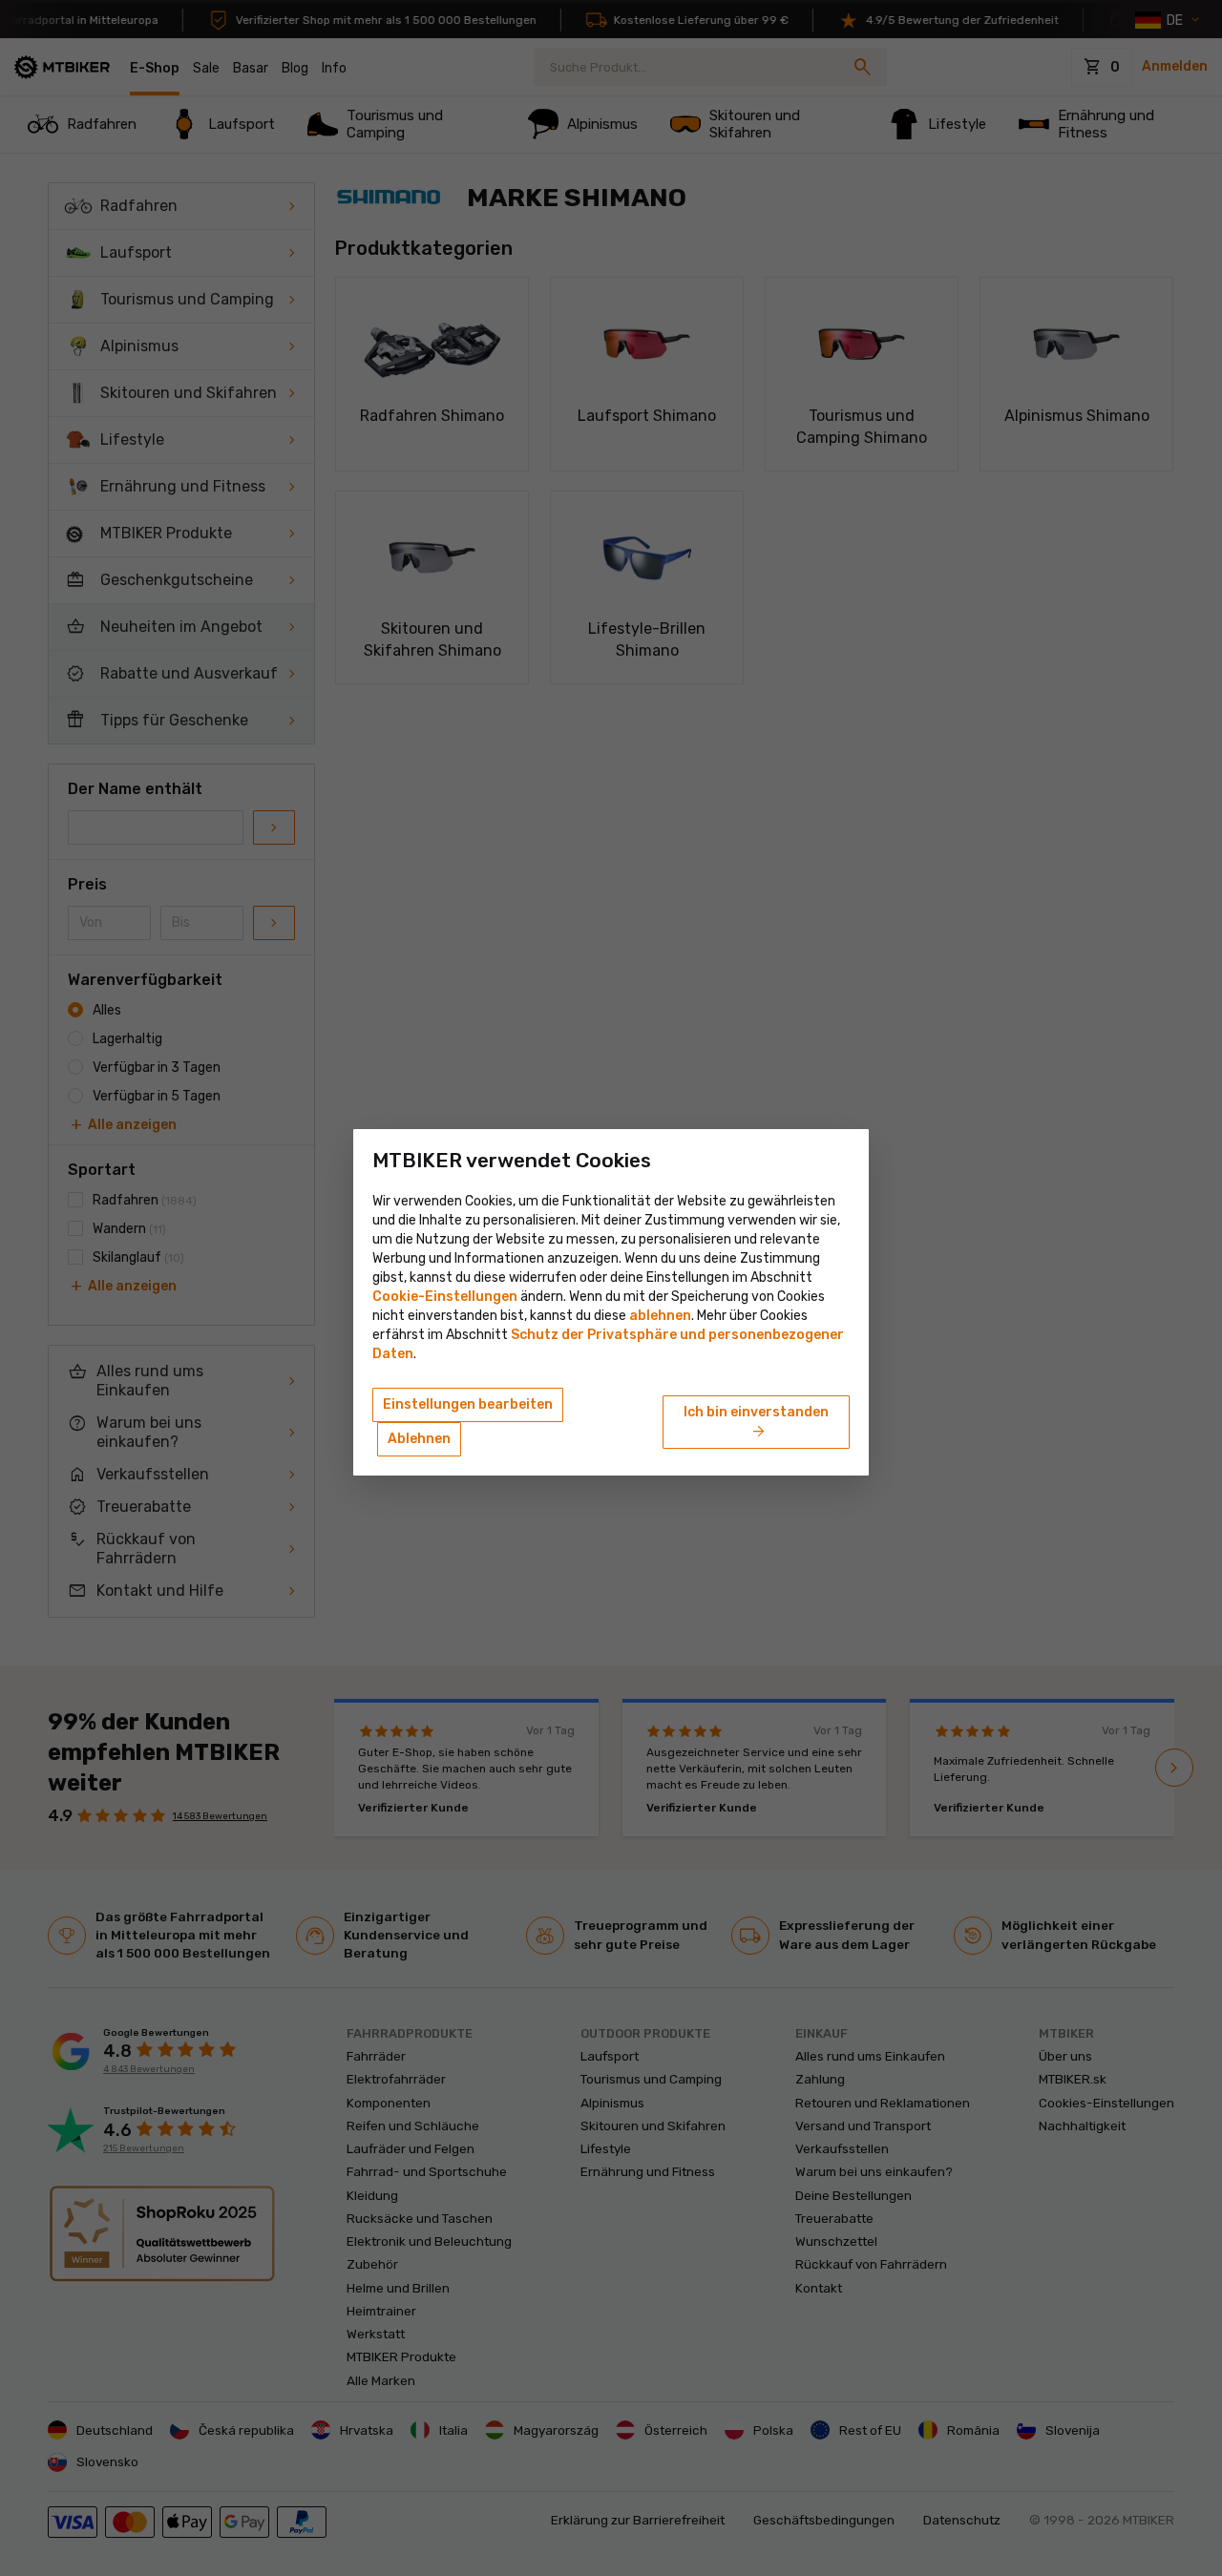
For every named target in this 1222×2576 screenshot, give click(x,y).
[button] (660, 1316)
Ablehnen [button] (419, 1439)
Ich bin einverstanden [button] (756, 1423)
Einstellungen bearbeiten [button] (468, 1404)
